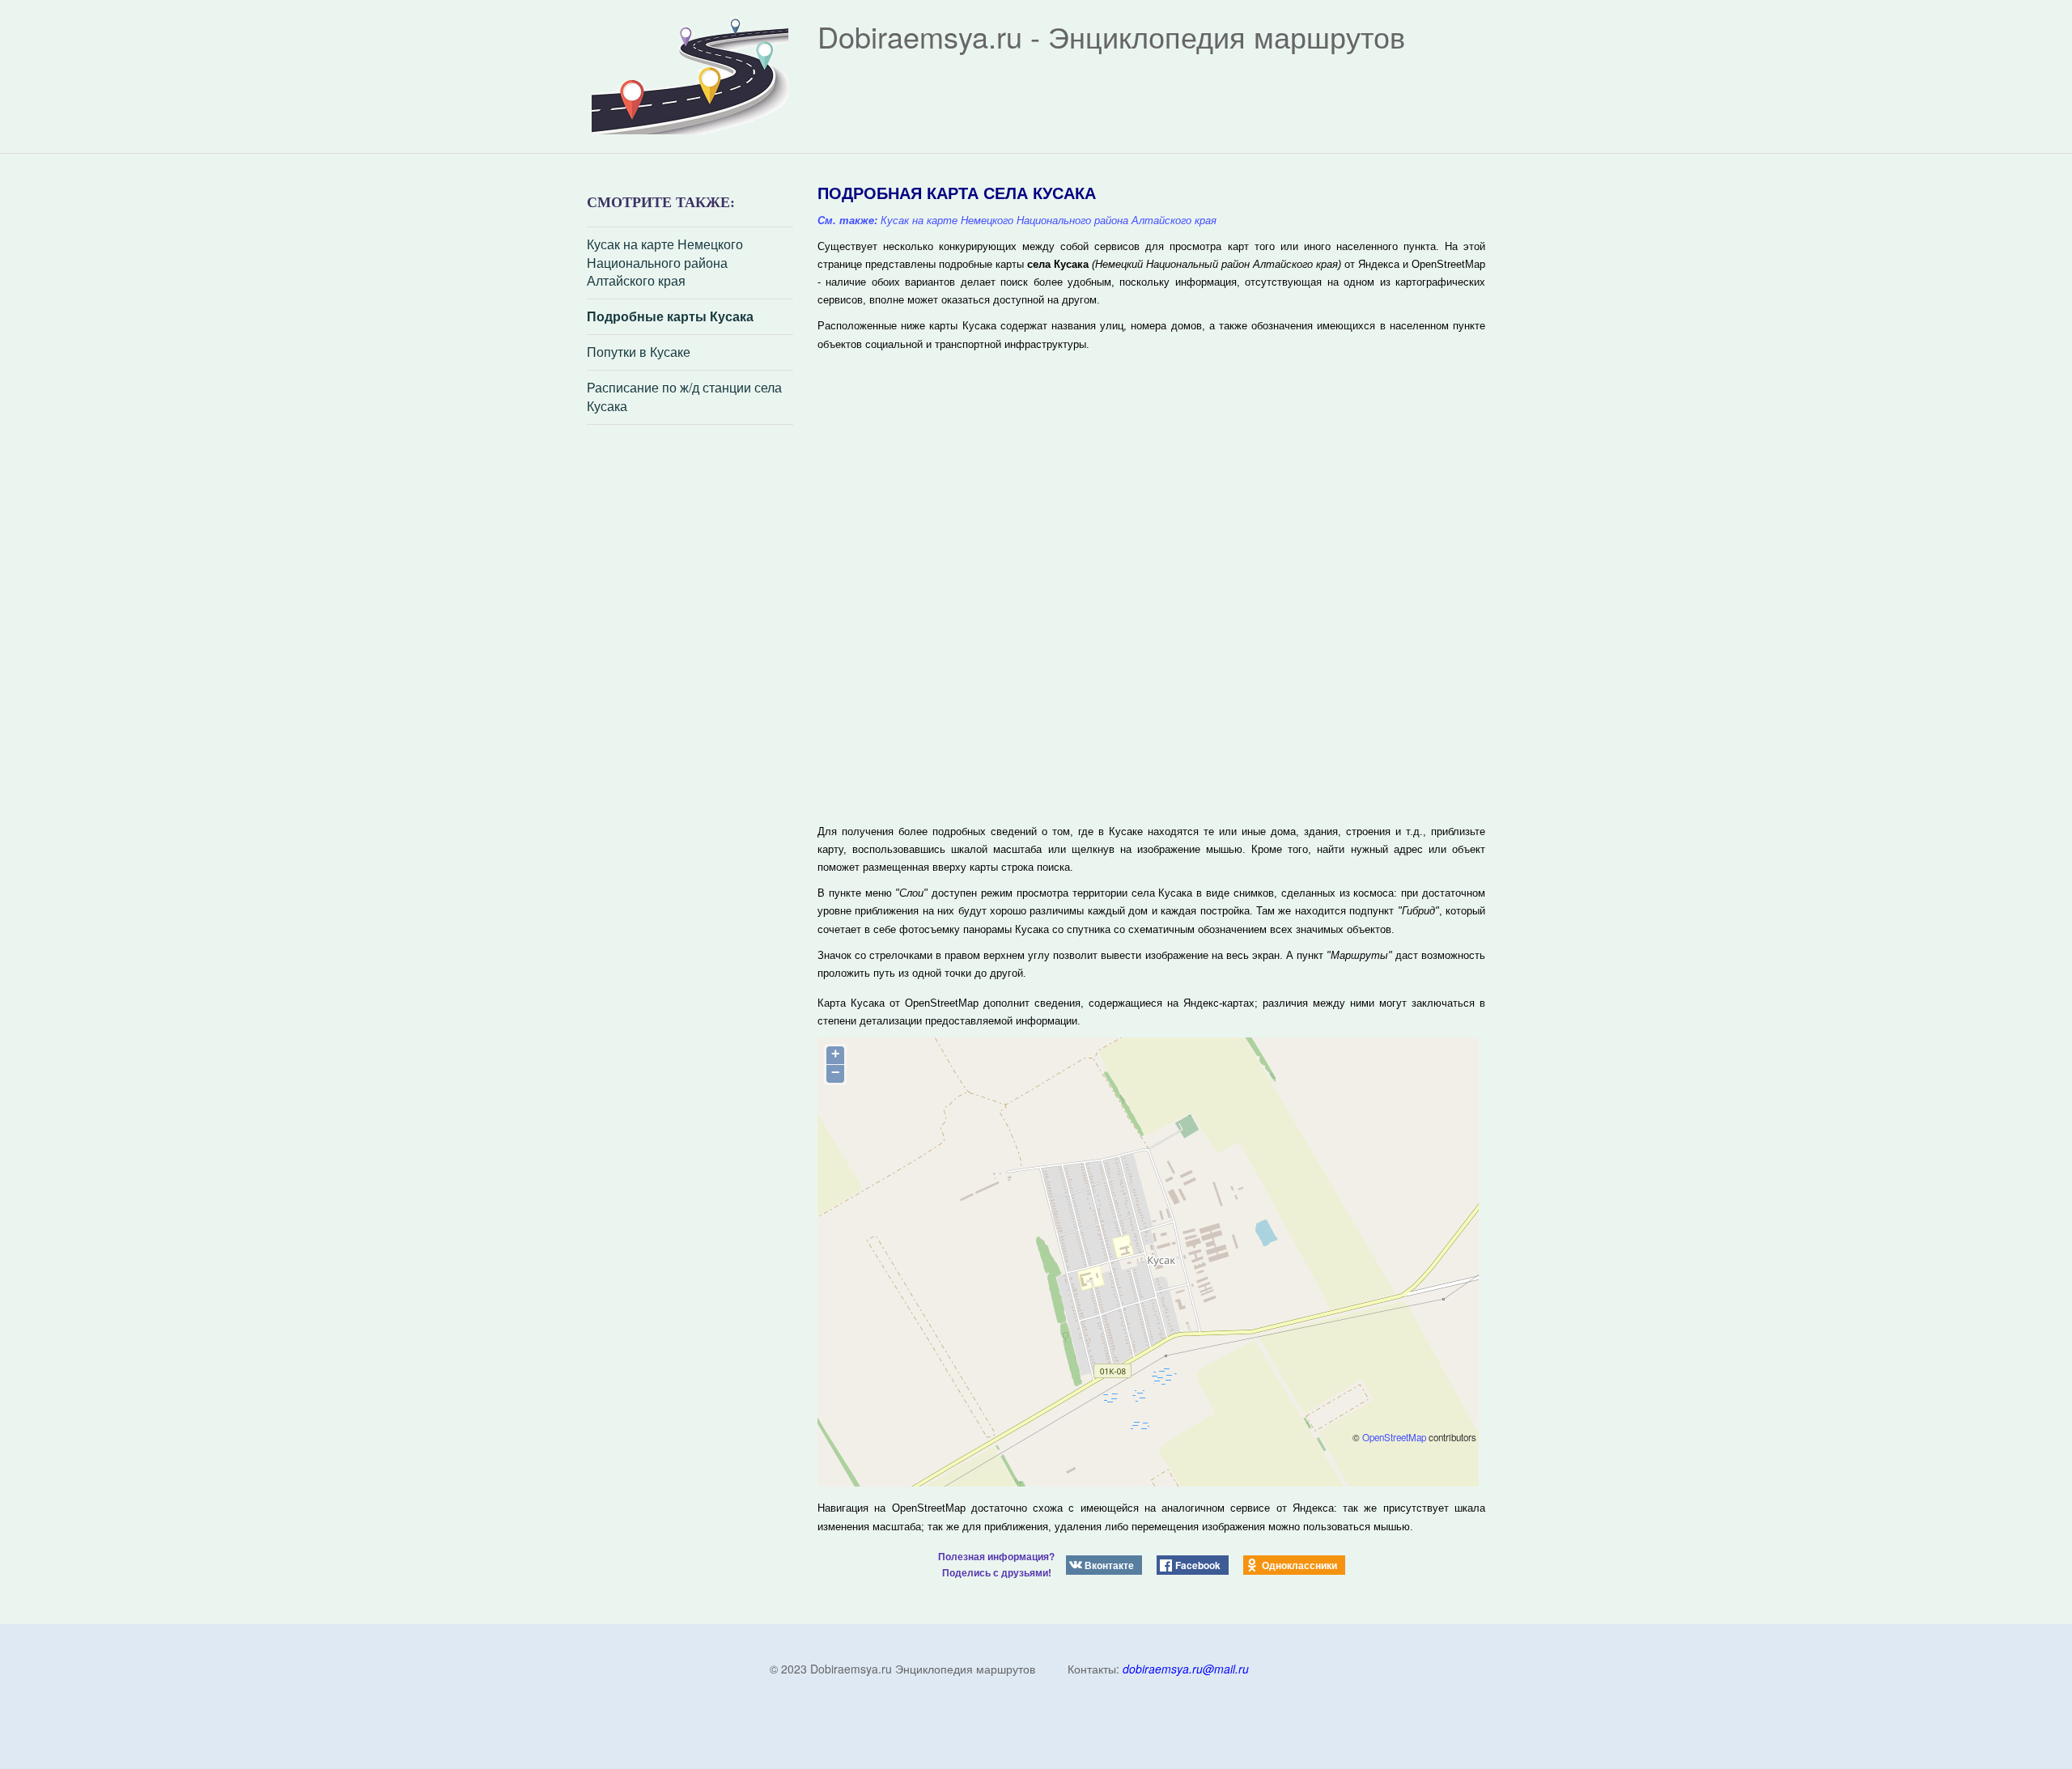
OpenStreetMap (1394, 1437)
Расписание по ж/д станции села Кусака (684, 397)
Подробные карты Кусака (670, 316)
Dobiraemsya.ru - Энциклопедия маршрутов (1111, 36)
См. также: (847, 221)
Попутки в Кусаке (639, 352)
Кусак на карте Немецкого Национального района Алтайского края (665, 263)
